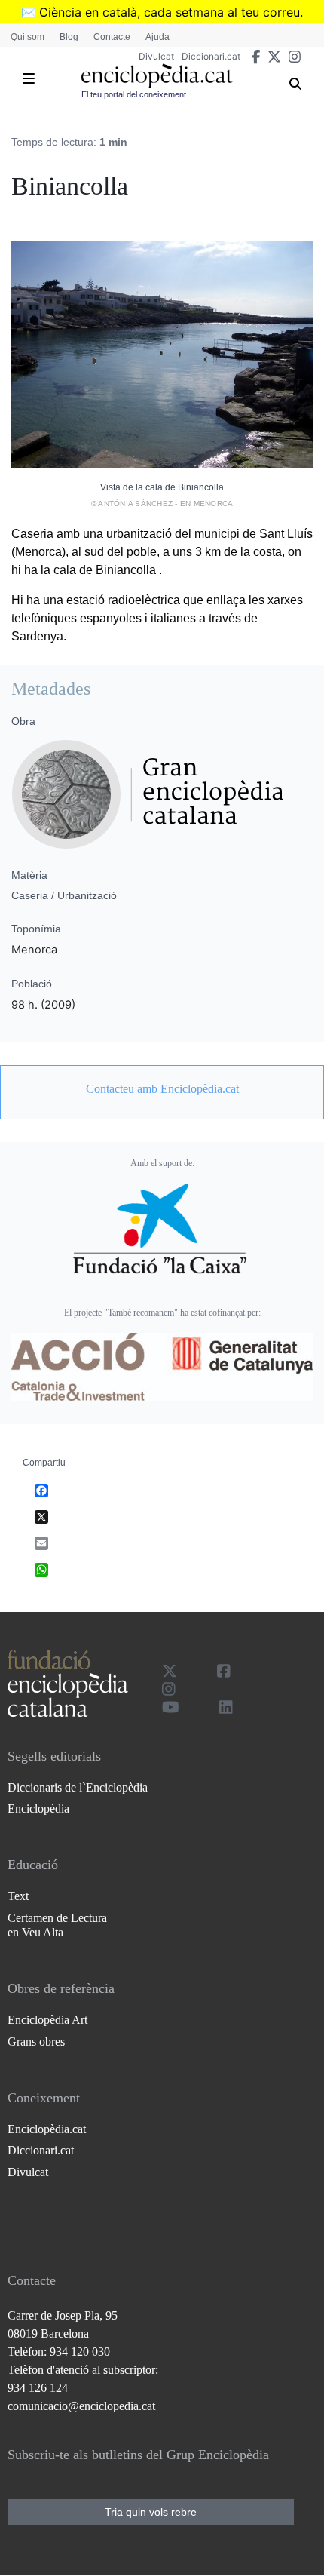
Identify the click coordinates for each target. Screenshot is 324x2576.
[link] (162, 1089)
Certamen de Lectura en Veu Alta (57, 1925)
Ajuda (157, 37)
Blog (69, 37)
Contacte (112, 37)
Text (18, 1896)
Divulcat (156, 56)
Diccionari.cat (211, 56)
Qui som (28, 37)
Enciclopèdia (38, 1808)
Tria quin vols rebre (151, 2512)
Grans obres (36, 2042)
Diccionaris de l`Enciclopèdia (78, 1787)
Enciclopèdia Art (47, 2020)
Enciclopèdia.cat (47, 2129)
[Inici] (157, 76)
